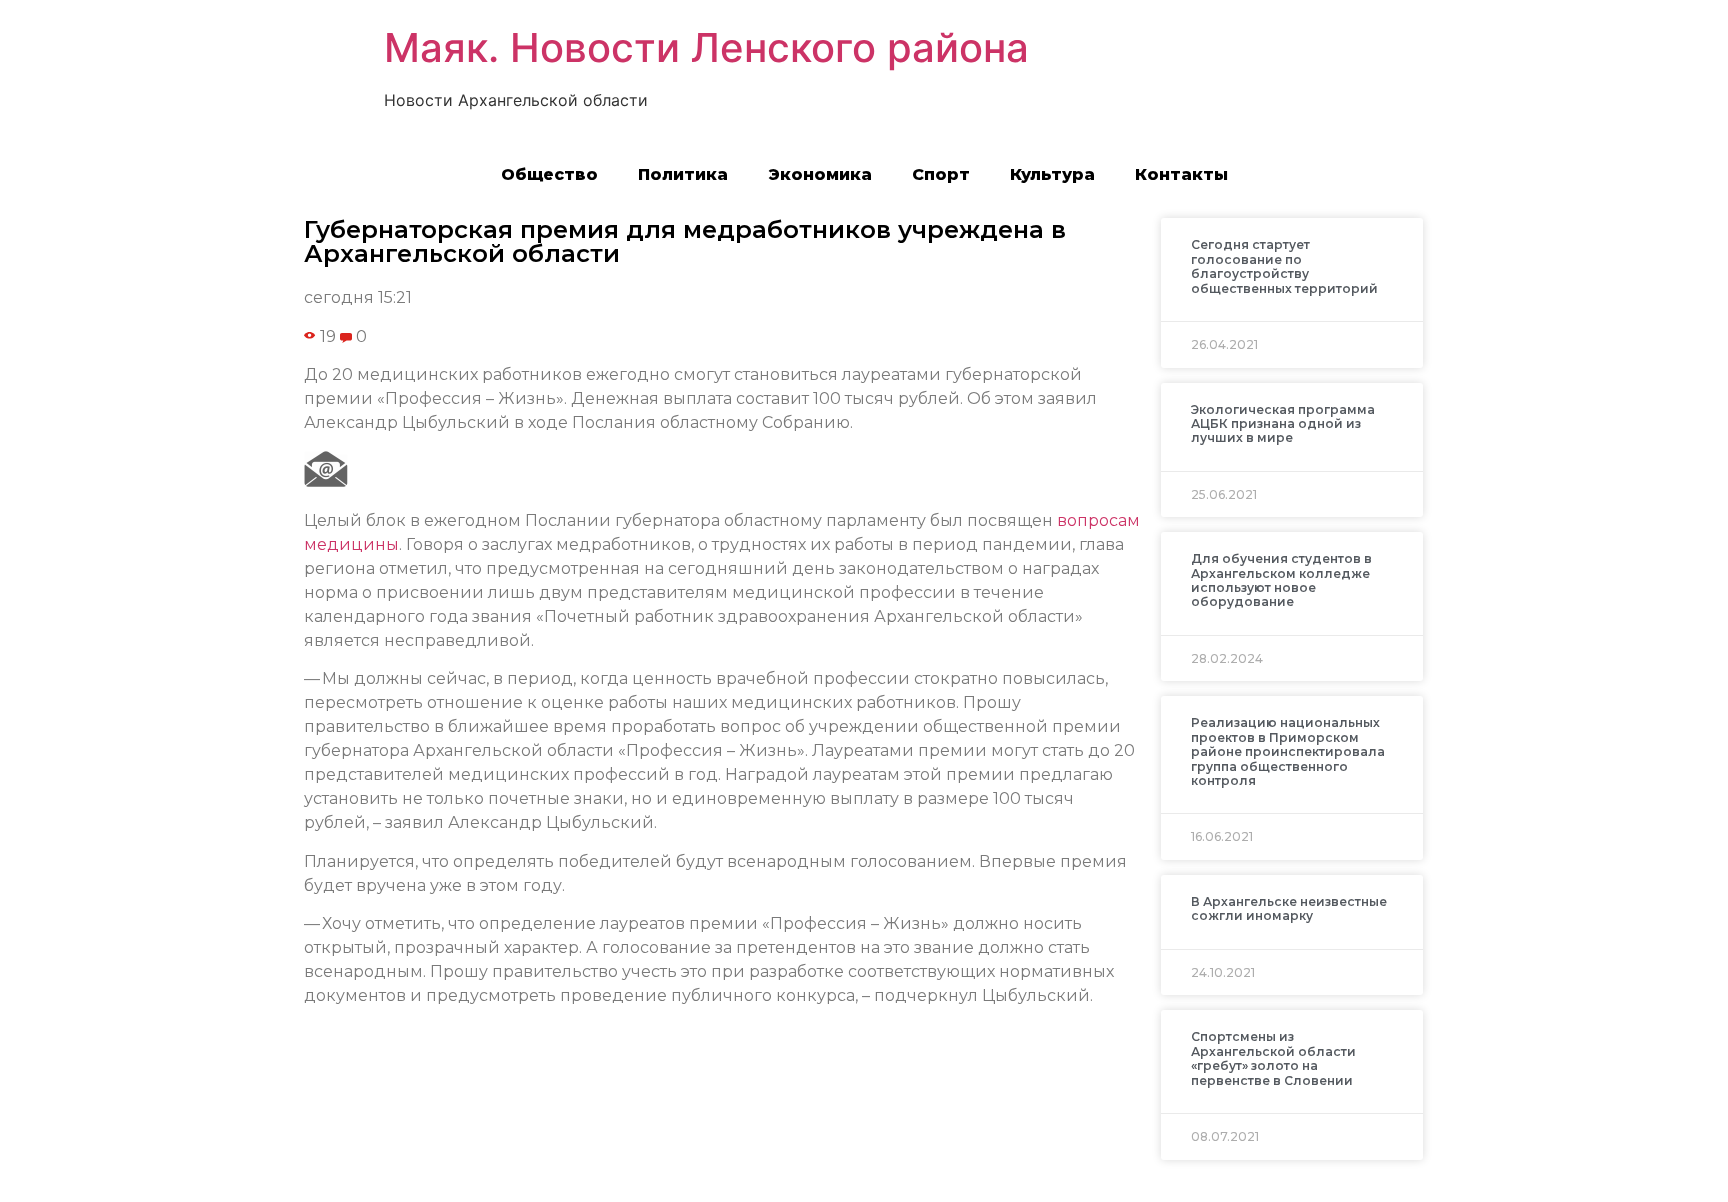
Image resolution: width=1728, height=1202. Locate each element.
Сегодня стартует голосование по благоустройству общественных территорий (1284, 266)
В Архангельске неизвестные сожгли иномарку (1289, 908)
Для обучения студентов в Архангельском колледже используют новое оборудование (1281, 580)
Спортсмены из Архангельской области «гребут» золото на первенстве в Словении (1273, 1058)
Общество (549, 174)
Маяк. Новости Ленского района (706, 47)
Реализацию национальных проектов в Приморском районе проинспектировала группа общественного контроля (1288, 751)
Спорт (941, 174)
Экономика (820, 174)
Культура (1052, 174)
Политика (683, 174)
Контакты (1181, 174)
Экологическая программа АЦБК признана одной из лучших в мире (1283, 424)
